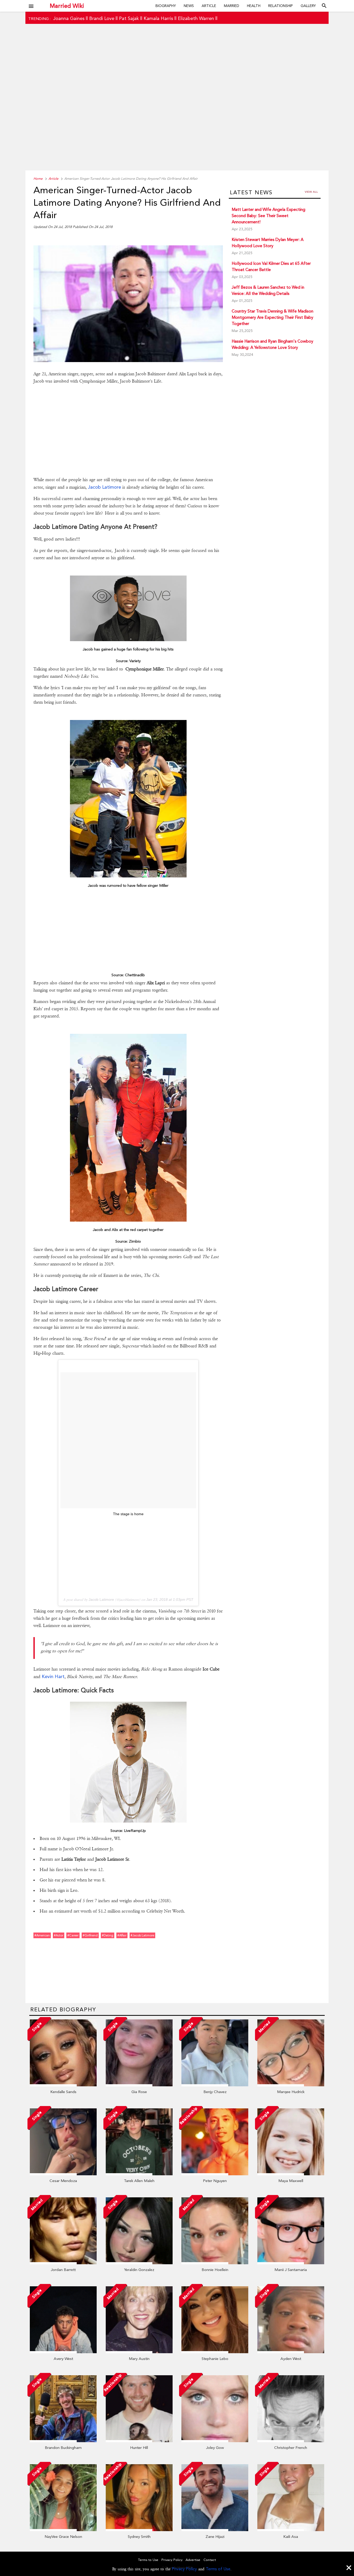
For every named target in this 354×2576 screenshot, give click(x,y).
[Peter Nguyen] (215, 2174)
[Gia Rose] (139, 2085)
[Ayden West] (291, 2352)
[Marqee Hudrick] (291, 2085)
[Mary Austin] (139, 2352)
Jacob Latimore (104, 487)
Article (209, 6)
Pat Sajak (129, 18)
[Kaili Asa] (291, 2530)
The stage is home (128, 1514)
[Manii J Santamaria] (291, 2263)
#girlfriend (90, 1935)
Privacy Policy (184, 2569)
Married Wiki (67, 6)
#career (73, 1935)
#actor (59, 1935)
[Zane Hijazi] (215, 2530)
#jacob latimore (142, 1935)
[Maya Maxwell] (291, 2174)
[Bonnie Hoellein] (215, 2263)
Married (232, 6)
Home (38, 179)
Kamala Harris (158, 18)
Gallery (308, 6)
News (189, 6)
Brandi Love (102, 18)
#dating (108, 1935)
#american (42, 1935)
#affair (122, 1935)
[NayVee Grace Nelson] (63, 2530)
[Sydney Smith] (139, 2530)
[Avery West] (63, 2352)
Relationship (281, 6)
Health (254, 6)
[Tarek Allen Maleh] (139, 2174)
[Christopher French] (291, 2441)
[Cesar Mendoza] (63, 2174)
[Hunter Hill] (139, 2441)
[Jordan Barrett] (63, 2263)
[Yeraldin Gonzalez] (139, 2263)
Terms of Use (218, 2569)
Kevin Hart (53, 1676)
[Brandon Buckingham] (63, 2441)
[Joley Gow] (215, 2441)
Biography (166, 6)
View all (311, 192)
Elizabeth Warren (196, 18)
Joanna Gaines (69, 18)
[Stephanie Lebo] (215, 2352)
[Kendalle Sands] (63, 2085)
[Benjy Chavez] (215, 2085)
